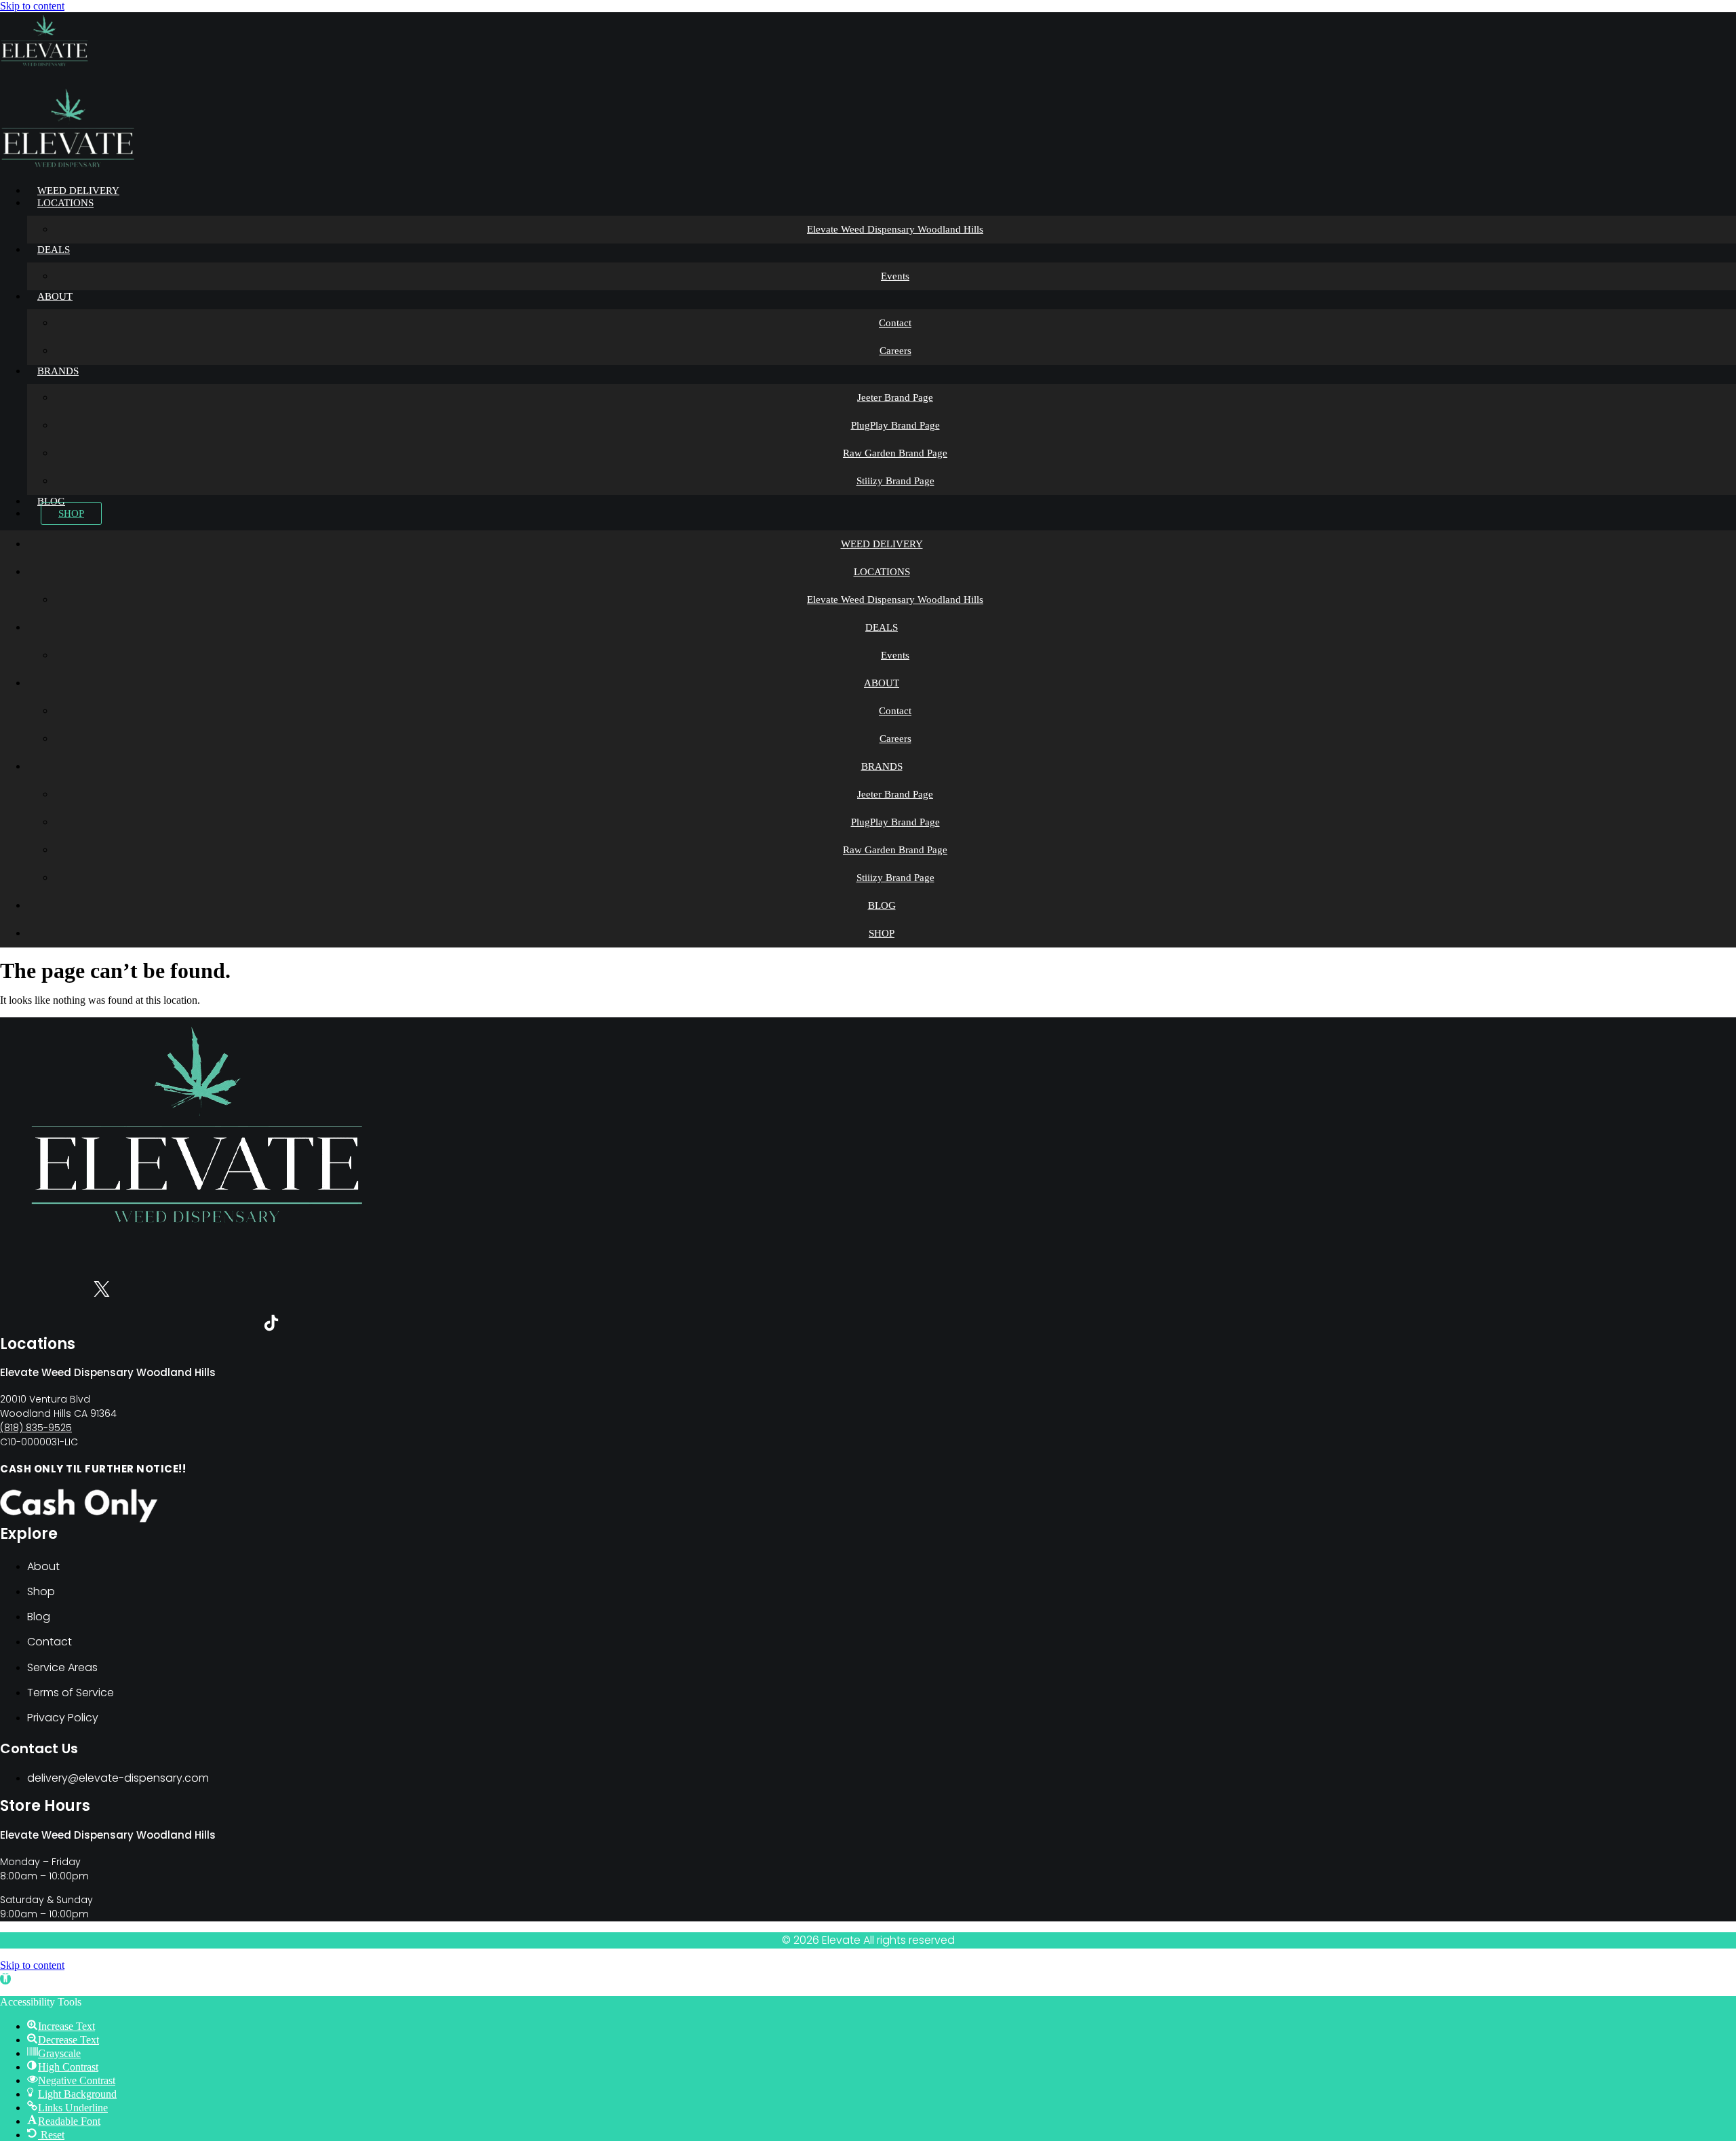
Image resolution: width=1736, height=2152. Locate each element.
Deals (54, 250)
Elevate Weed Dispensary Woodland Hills (895, 229)
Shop (71, 513)
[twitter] (102, 1292)
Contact (895, 323)
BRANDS (58, 371)
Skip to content (32, 6)
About (55, 296)
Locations (65, 203)
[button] (5, 1979)
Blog (51, 501)
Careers (895, 351)
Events (895, 276)
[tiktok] (271, 1326)
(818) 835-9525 (36, 1428)
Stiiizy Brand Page (895, 481)
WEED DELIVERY (78, 191)
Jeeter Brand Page (895, 397)
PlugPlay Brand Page (895, 425)
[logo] (44, 65)
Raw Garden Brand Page (895, 453)
